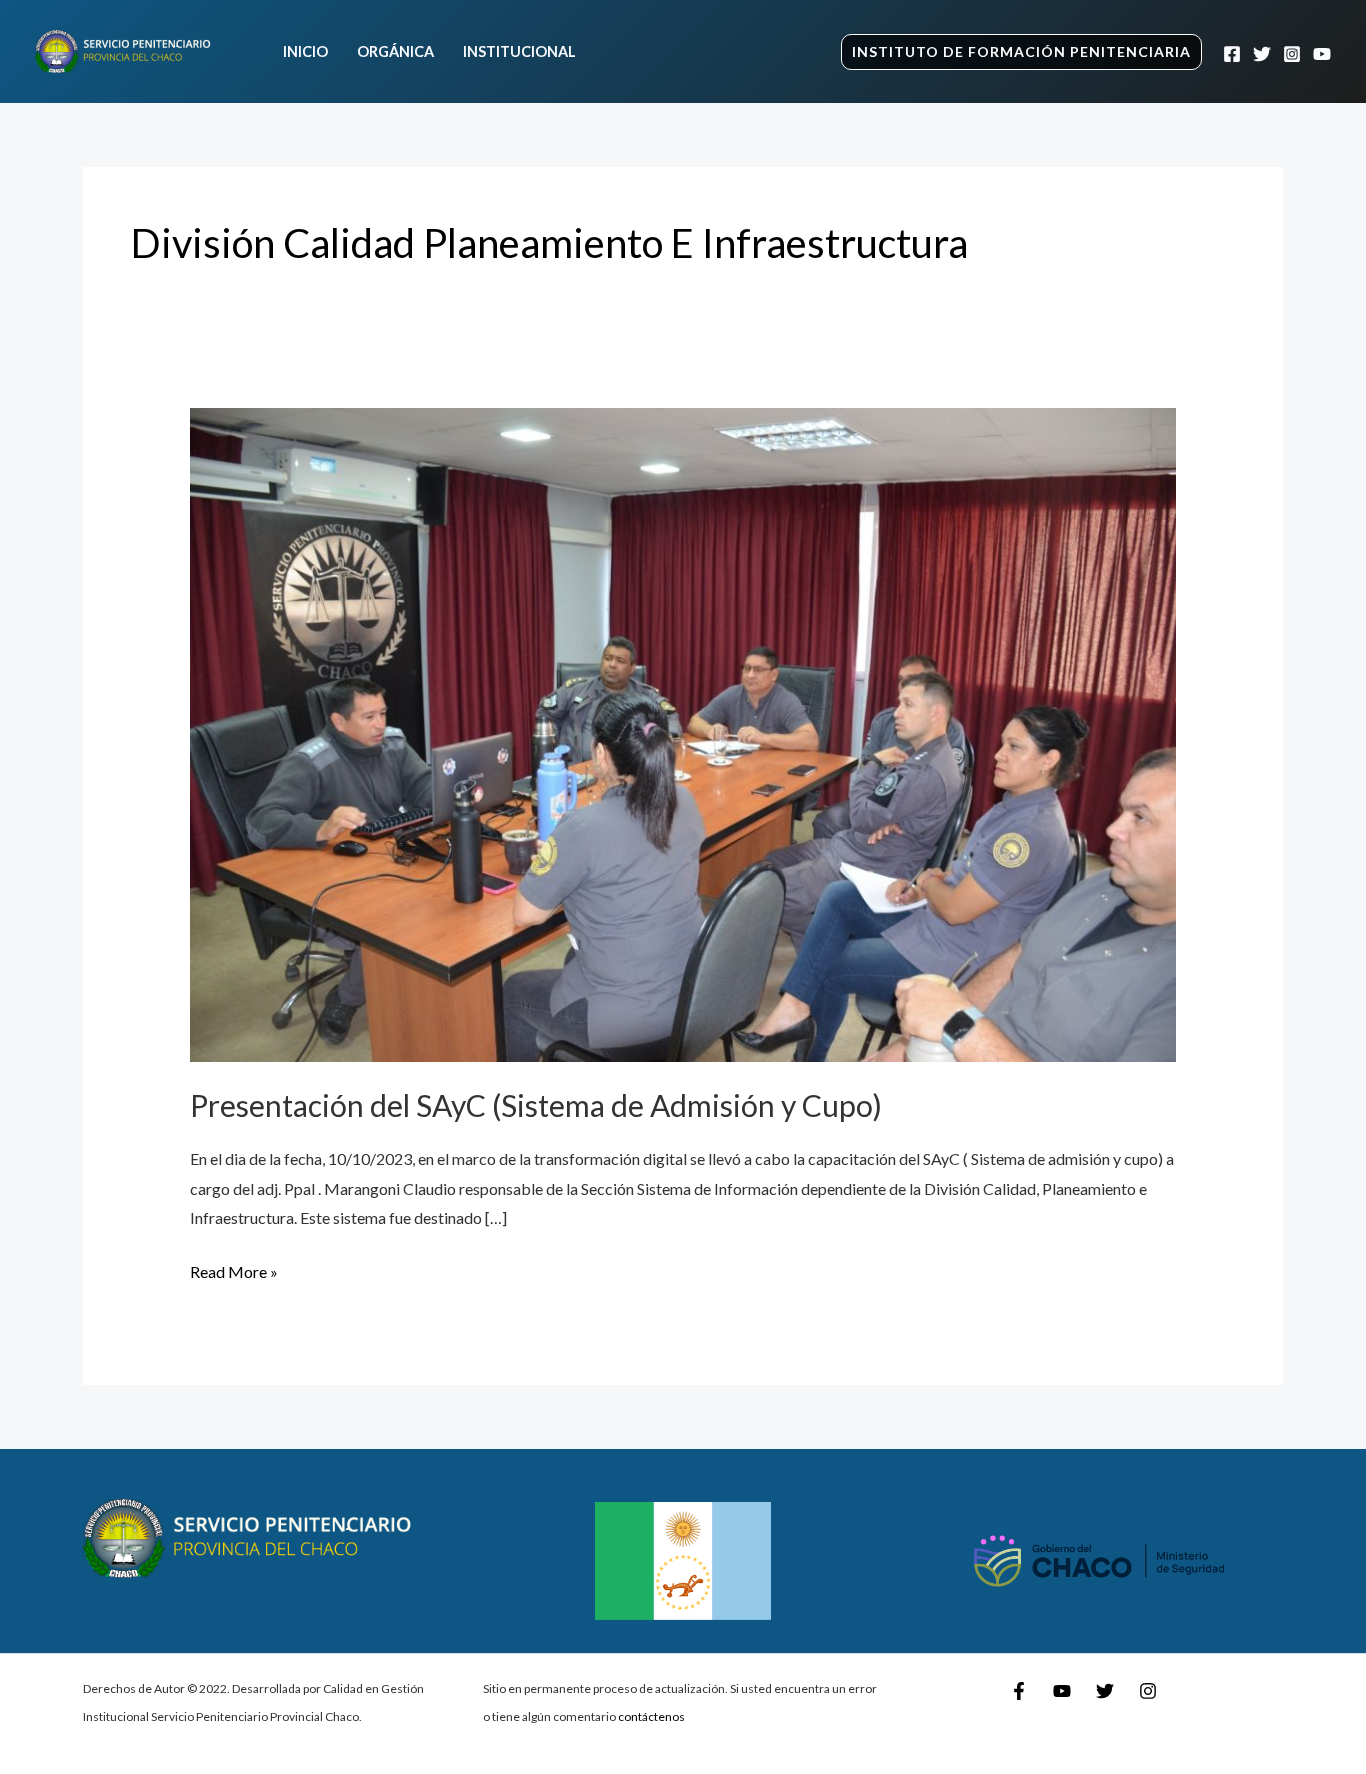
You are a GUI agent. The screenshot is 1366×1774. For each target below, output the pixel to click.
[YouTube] (1322, 54)
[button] (1021, 52)
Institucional (519, 51)
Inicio (305, 51)
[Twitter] (1262, 54)
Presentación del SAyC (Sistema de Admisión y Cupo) (536, 1105)
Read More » (234, 1269)
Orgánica (395, 51)
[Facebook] (1232, 54)
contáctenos (651, 1716)
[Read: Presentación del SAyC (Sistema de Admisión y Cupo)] (683, 732)
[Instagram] (1292, 54)
